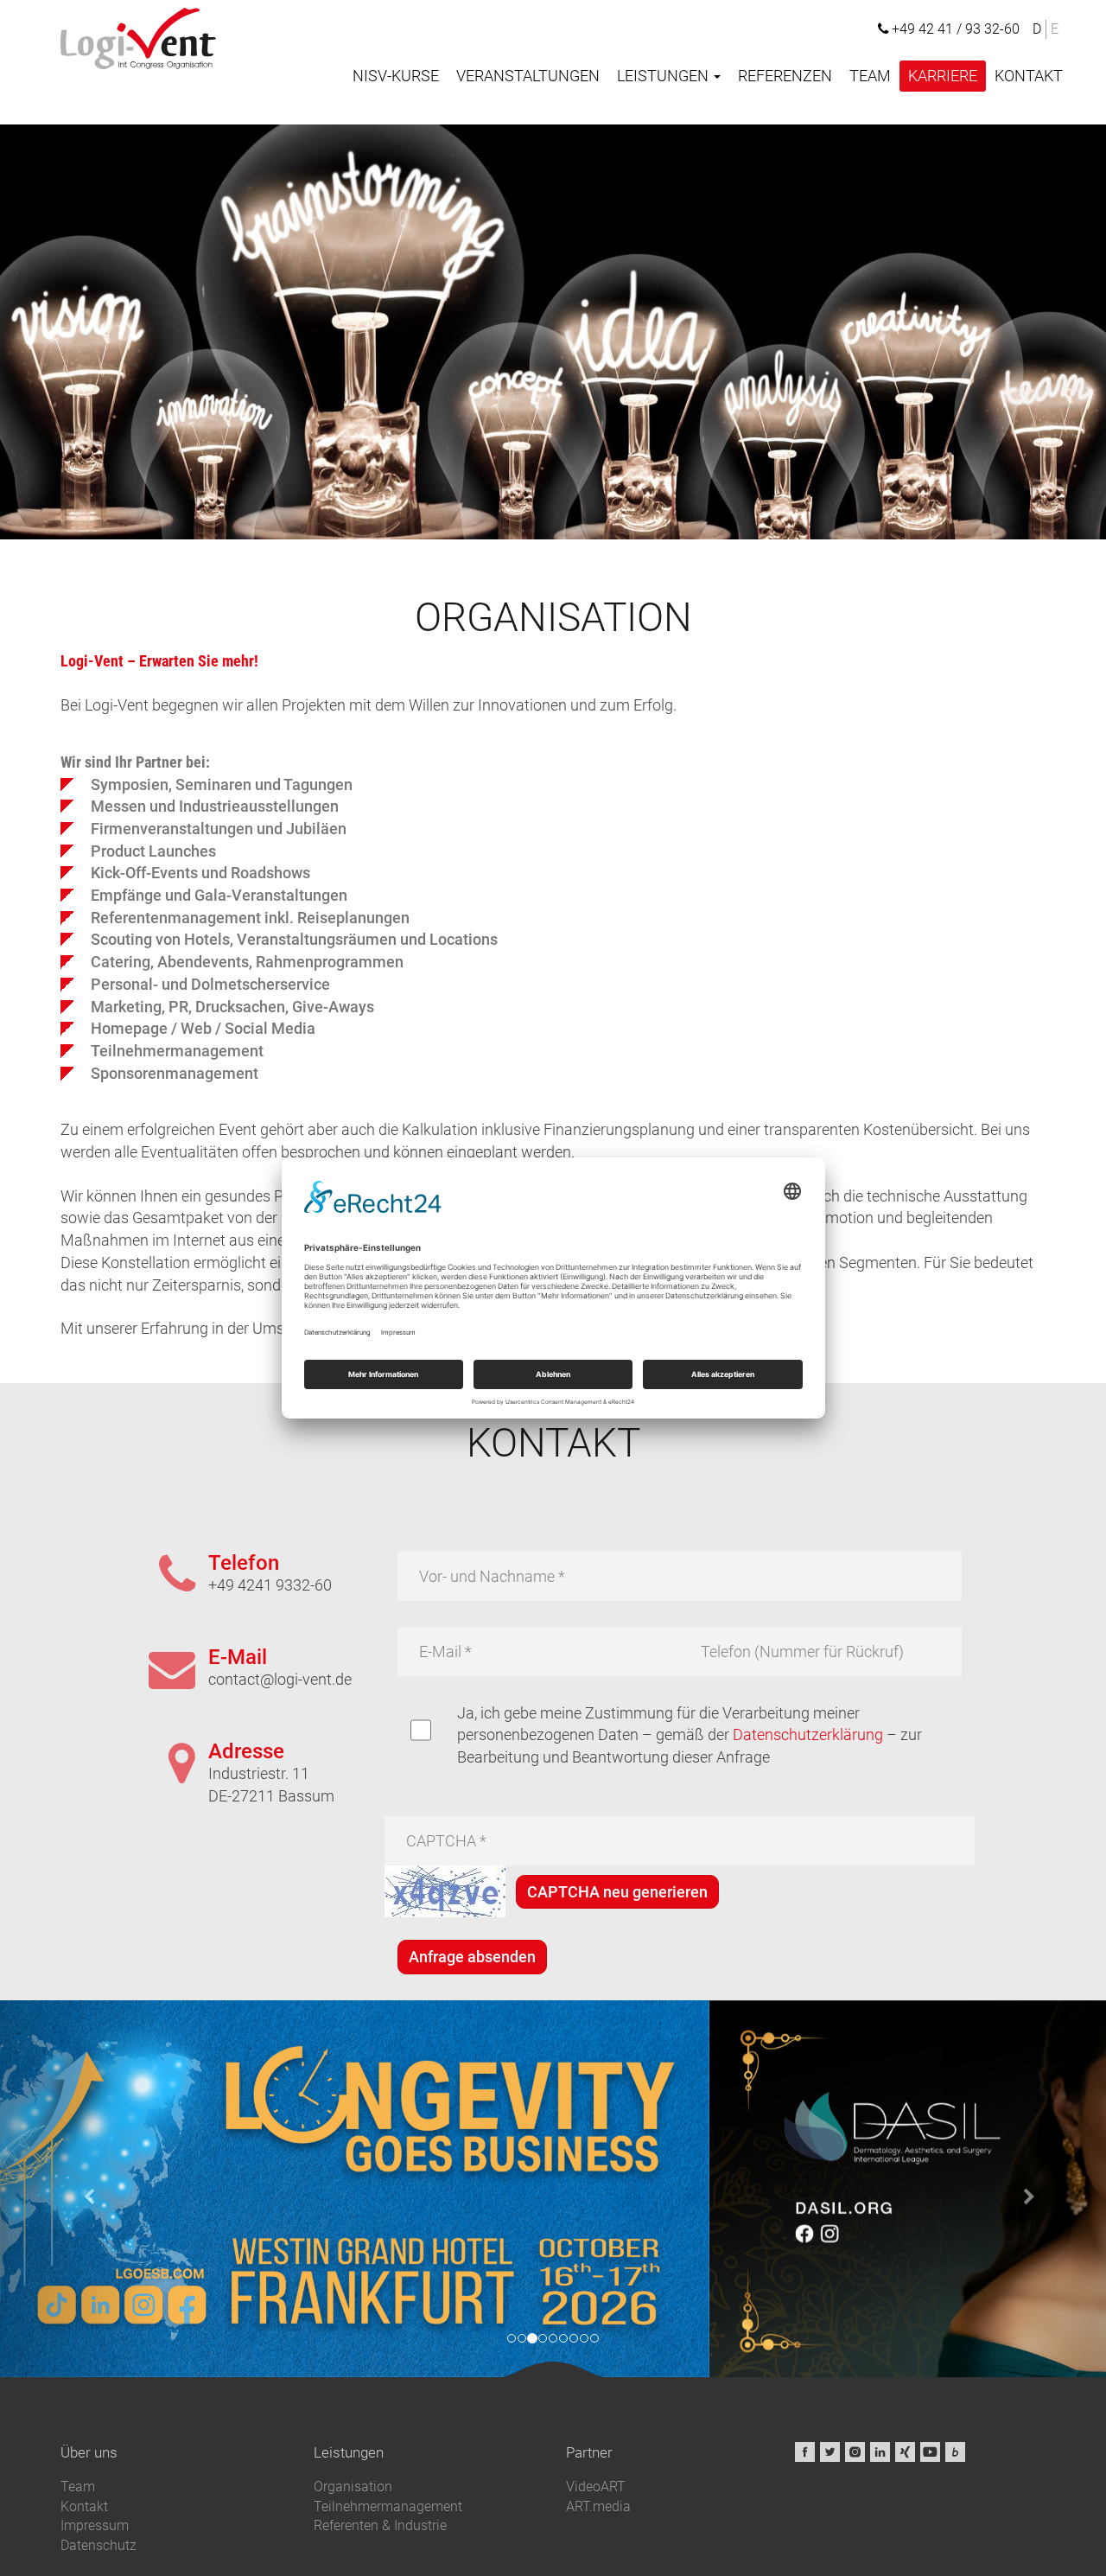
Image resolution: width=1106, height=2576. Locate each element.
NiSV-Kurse (396, 76)
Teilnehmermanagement (388, 2506)
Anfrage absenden (472, 1957)
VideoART (596, 2487)
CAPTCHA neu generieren (617, 1892)
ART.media (598, 2506)
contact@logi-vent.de (280, 1679)
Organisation (353, 2487)
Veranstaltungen (528, 76)
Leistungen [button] (664, 76)
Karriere (943, 76)
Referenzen (785, 76)
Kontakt (1029, 76)
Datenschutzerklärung (808, 1734)
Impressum (95, 2525)
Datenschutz (99, 2545)
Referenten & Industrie (380, 2525)
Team (870, 76)
